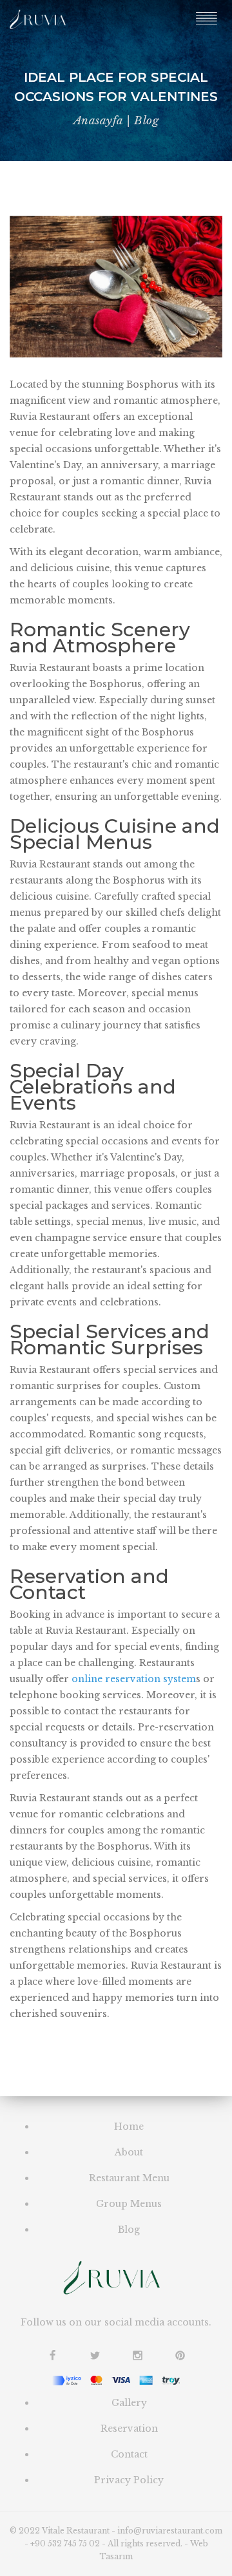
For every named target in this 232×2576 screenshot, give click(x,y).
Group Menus (129, 2204)
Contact (129, 2454)
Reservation (129, 2429)
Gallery (129, 2403)
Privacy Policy (129, 2480)
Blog (129, 2230)
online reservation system (134, 1679)
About (129, 2152)
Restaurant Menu (129, 2178)
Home (129, 2126)
